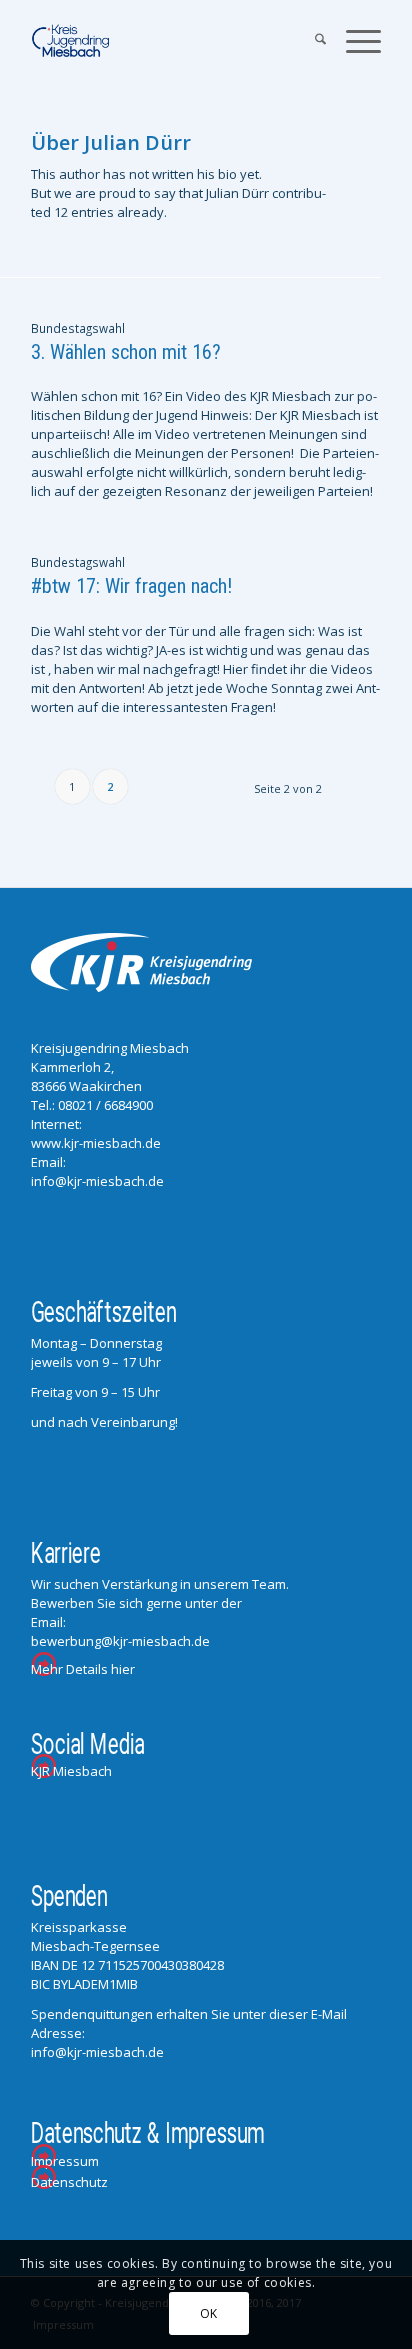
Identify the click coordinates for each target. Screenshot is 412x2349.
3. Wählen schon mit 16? (126, 352)
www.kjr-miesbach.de (96, 1143)
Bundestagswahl (78, 328)
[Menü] (353, 41)
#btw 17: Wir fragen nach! (131, 586)
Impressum (65, 2161)
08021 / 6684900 (105, 1105)
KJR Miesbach (71, 1771)
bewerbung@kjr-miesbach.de (120, 1641)
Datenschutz (69, 2182)
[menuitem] (310, 41)
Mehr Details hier (83, 1669)
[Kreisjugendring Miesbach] (171, 41)
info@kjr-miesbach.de (97, 1181)
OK (209, 2313)
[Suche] (310, 41)
